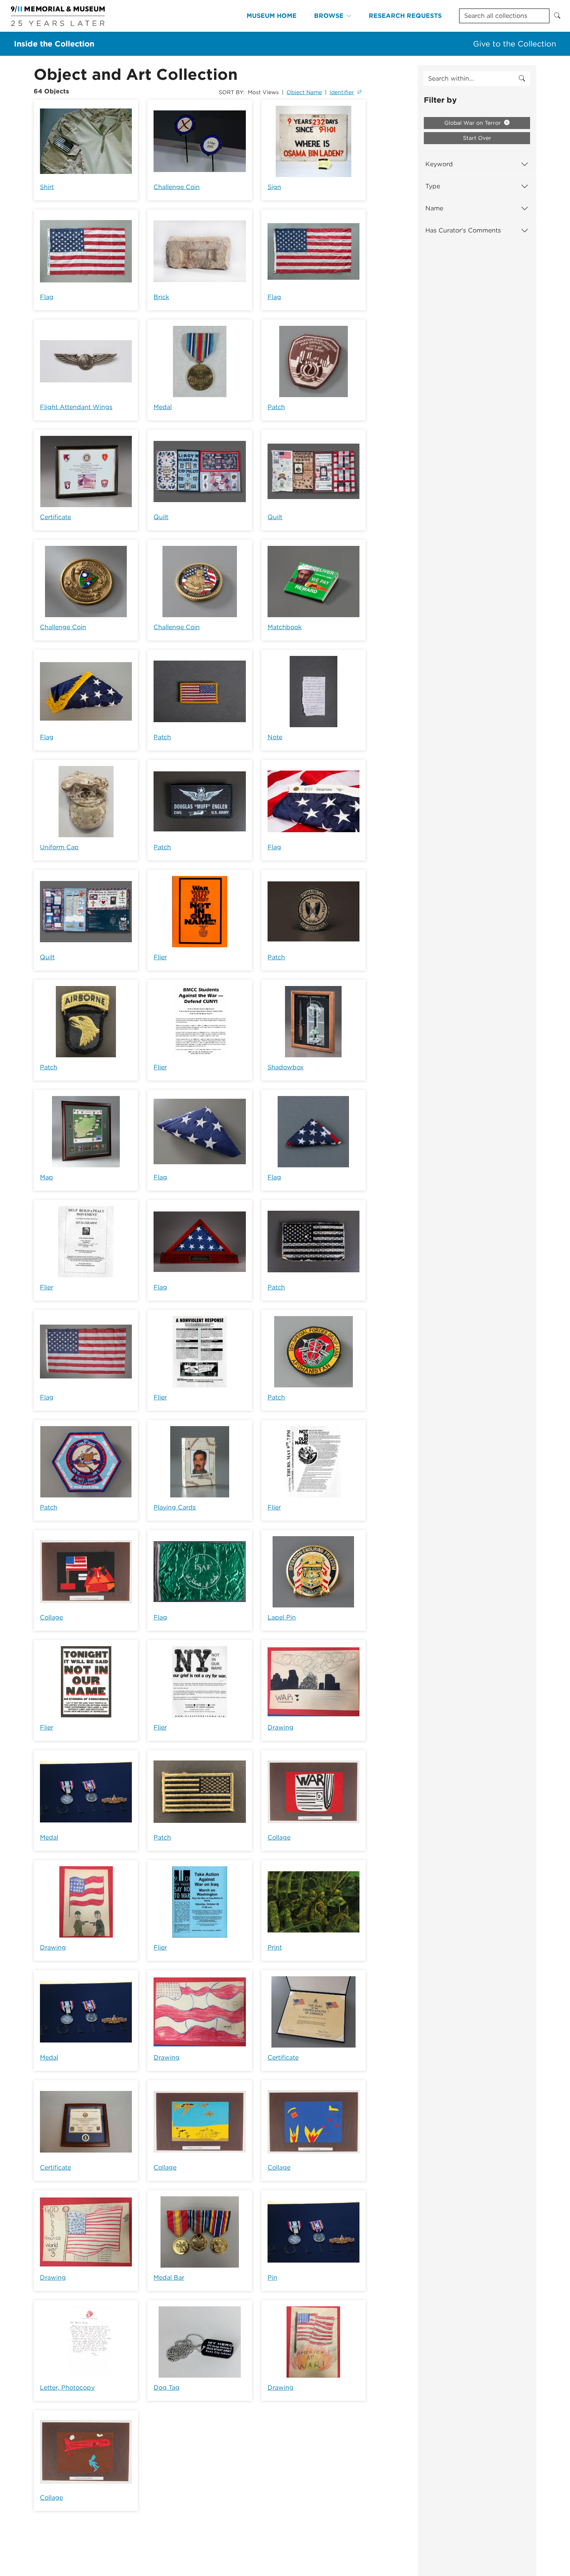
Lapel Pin (282, 1617)
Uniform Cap (59, 847)
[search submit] (522, 79)
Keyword (439, 164)
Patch (276, 407)
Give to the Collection (515, 44)
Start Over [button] (477, 138)
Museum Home (272, 16)
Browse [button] (329, 16)
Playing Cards (175, 1507)
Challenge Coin (177, 187)
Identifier (342, 92)
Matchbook (285, 627)
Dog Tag (167, 2388)
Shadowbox (286, 1067)
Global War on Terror (473, 123)
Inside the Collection (54, 44)
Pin (272, 2277)
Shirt (47, 187)
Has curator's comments (463, 230)
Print (275, 1947)
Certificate (55, 517)
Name (434, 208)
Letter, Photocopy (67, 2388)
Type (433, 186)
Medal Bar (169, 2277)
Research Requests (405, 16)
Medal (163, 407)
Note (275, 737)
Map (47, 1177)
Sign (274, 187)
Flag (47, 297)
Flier (160, 957)
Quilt (161, 517)
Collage (51, 1617)
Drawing (281, 1727)
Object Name (304, 92)
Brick (161, 297)
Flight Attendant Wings (76, 407)
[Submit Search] (557, 16)
